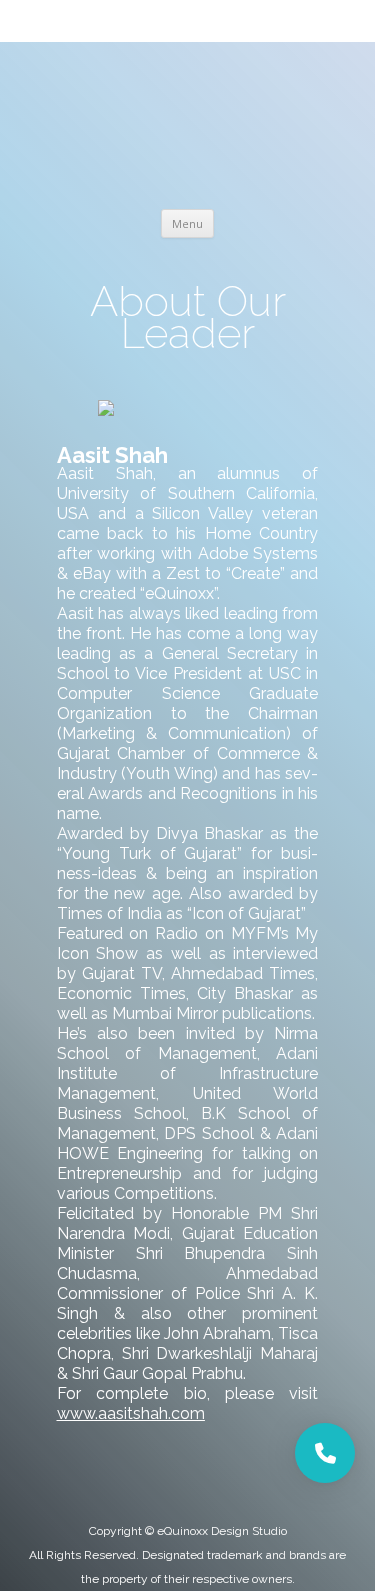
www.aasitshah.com (131, 1413)
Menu (187, 223)
